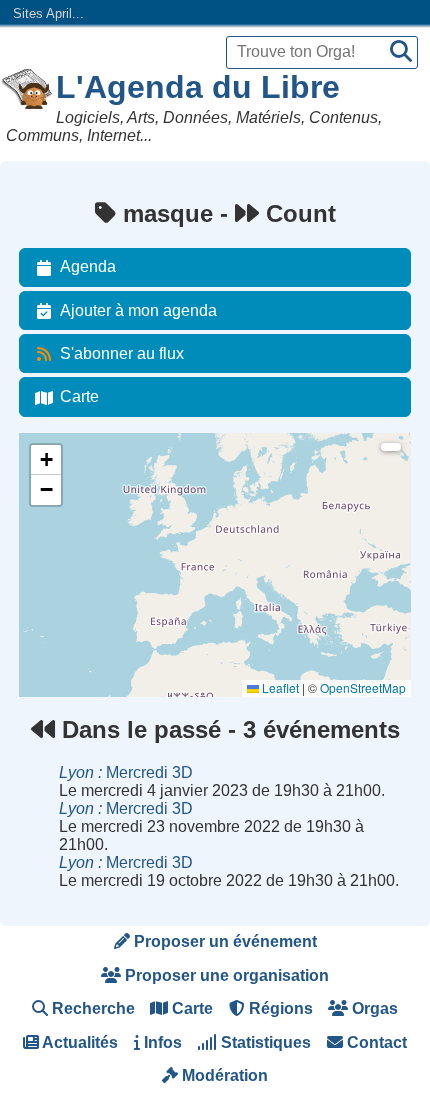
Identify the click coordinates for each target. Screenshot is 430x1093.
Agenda (88, 266)
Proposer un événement (223, 941)
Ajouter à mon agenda (138, 310)
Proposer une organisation (225, 975)
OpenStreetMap (363, 687)
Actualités (78, 1042)
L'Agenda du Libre (198, 87)
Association (62, 531)
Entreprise (59, 585)
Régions (279, 1008)
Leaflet (279, 687)
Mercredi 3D (126, 772)
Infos (161, 1042)
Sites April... (48, 13)
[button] (46, 460)
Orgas (373, 1008)
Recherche (91, 1008)
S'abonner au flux (122, 353)
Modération (223, 1075)
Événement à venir (82, 477)
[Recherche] (401, 52)
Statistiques (264, 1042)
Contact (375, 1042)
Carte (79, 396)
